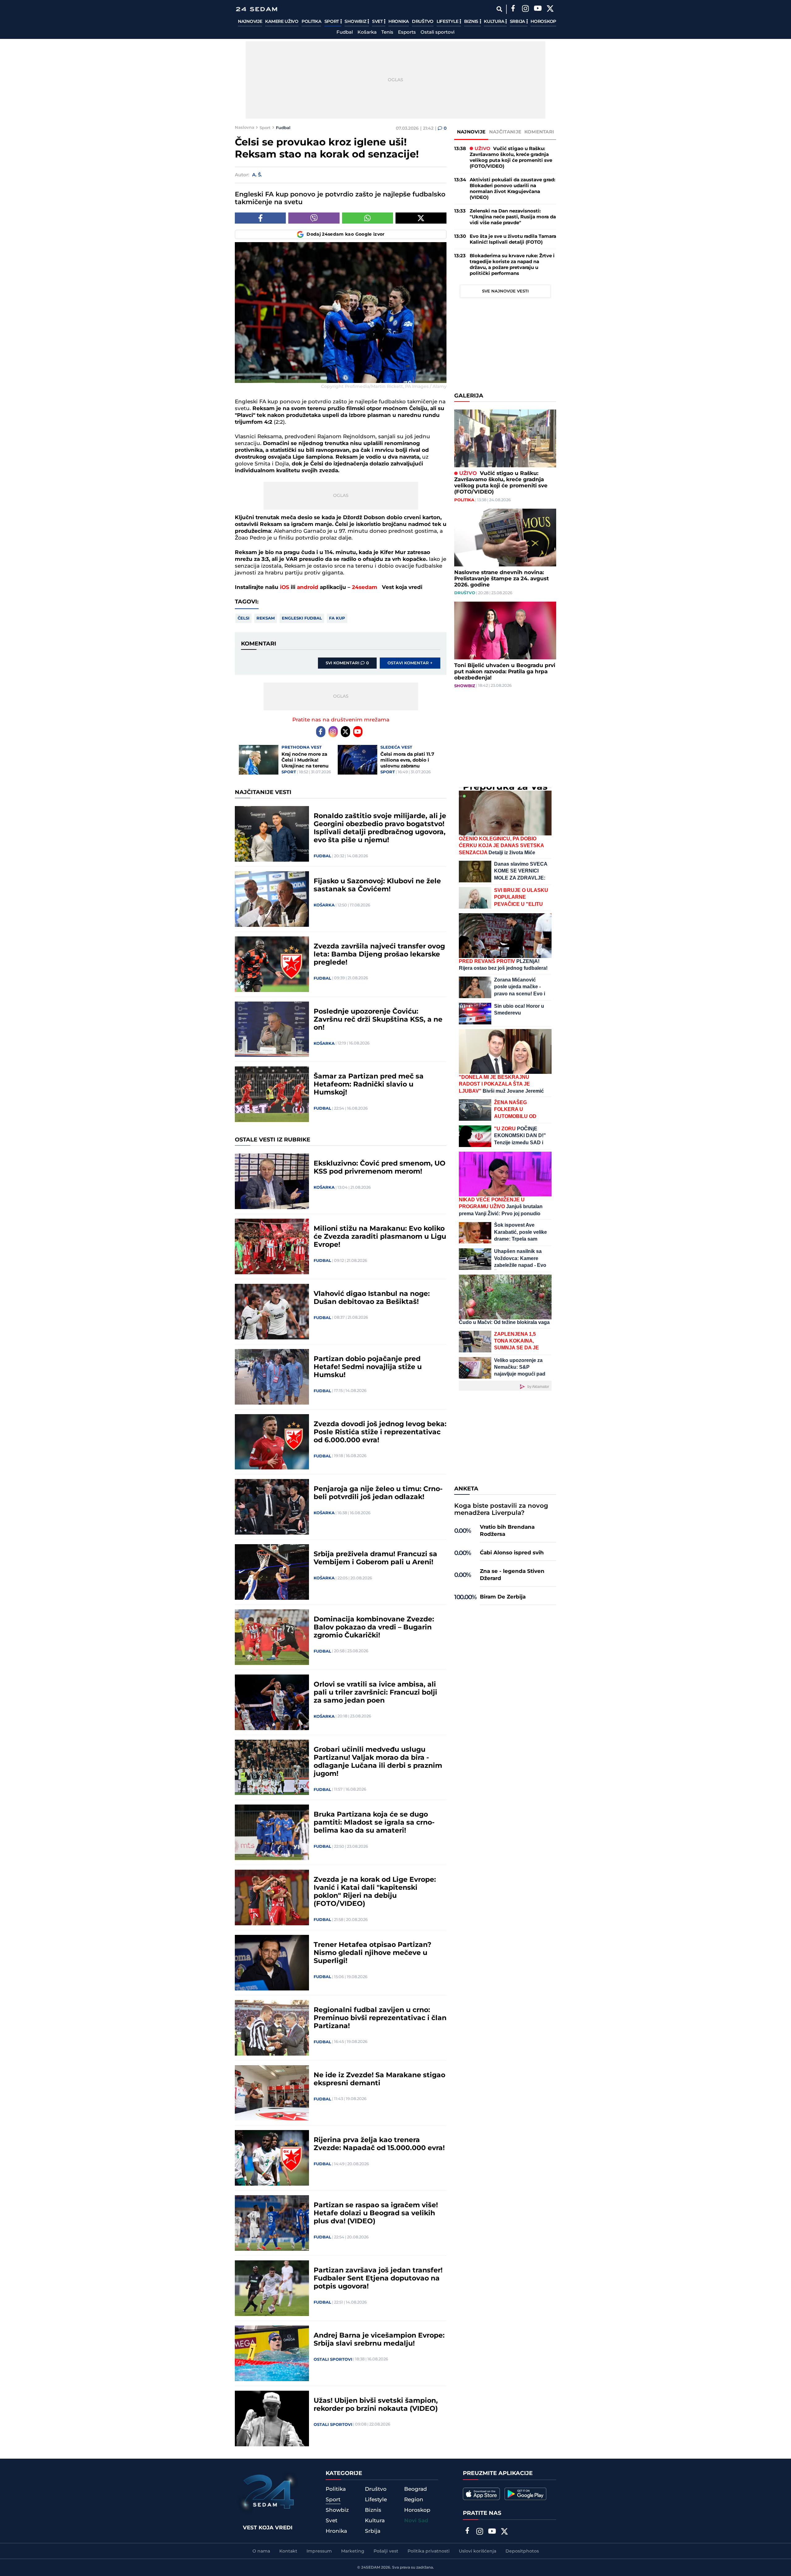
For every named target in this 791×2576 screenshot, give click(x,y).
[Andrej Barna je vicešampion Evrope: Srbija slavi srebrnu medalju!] (272, 2353)
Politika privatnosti (429, 2551)
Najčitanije (505, 132)
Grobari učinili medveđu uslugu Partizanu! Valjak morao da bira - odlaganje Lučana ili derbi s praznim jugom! (378, 1762)
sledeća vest (396, 747)
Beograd (416, 2489)
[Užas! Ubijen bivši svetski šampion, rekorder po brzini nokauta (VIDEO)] (272, 2418)
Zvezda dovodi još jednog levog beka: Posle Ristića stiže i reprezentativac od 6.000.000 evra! (380, 1432)
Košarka (367, 32)
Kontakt (288, 2551)
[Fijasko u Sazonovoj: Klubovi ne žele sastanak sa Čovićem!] (272, 899)
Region (414, 2500)
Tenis (387, 32)
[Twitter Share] (421, 218)
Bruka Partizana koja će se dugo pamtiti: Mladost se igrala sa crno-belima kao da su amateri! (374, 1823)
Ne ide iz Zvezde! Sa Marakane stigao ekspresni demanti (379, 2079)
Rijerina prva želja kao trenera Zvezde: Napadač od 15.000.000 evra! (379, 2144)
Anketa (466, 1489)
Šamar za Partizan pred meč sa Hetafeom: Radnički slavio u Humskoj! (369, 1085)
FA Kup (337, 618)
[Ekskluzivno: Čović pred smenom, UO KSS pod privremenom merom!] (272, 1181)
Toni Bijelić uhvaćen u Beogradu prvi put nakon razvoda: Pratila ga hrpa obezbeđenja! (505, 672)
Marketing (353, 2551)
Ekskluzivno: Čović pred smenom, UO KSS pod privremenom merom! (380, 1168)
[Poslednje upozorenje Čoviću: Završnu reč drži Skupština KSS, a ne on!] (272, 1029)
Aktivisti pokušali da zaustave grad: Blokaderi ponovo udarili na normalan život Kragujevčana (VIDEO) (512, 189)
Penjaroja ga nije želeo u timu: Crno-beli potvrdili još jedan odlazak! (378, 1493)
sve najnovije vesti (505, 291)
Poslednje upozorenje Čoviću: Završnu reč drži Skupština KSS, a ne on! (378, 1020)
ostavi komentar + (410, 663)
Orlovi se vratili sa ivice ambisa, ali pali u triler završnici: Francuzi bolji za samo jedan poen (375, 1693)
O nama (261, 2551)
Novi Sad (416, 2521)
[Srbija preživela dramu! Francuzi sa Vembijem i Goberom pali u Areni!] (272, 1572)
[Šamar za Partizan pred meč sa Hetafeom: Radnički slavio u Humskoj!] (272, 1094)
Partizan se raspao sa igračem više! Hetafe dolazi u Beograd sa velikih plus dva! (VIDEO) (376, 2213)
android (308, 587)
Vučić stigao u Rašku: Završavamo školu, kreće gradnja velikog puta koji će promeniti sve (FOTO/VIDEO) (511, 158)
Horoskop (543, 22)
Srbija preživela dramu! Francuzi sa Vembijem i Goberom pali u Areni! (375, 1558)
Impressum (319, 2551)
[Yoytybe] (538, 9)
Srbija (518, 22)
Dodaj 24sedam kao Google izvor (346, 234)
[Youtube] (358, 732)
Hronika (399, 22)
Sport (332, 22)
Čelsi (243, 618)
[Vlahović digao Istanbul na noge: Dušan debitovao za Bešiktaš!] (272, 1312)
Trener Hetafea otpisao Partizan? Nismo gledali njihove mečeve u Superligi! (372, 1953)
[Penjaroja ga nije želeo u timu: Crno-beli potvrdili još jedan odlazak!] (272, 1507)
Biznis (472, 22)
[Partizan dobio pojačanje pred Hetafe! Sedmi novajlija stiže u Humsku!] (272, 1377)
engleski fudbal (302, 618)
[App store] (481, 2494)
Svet (378, 22)
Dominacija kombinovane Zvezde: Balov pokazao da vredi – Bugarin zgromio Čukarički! (374, 1628)
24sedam (365, 587)
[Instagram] (525, 9)
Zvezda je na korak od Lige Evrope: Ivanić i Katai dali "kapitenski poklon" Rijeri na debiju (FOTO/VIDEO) (375, 1892)
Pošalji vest (386, 2551)
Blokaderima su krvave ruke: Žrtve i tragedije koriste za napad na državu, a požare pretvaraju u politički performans (512, 265)
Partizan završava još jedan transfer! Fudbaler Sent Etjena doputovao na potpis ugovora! (378, 2279)
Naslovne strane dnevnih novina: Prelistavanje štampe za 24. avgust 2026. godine (501, 579)
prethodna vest (302, 747)
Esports (407, 32)
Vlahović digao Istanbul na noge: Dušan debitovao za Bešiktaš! (372, 1298)
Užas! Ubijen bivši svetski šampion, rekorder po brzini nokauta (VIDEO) (376, 2405)
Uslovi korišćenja (478, 2551)
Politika (311, 22)
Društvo (423, 22)
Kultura (495, 22)
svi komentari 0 (347, 663)
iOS (285, 587)
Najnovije (250, 22)
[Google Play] (525, 2494)
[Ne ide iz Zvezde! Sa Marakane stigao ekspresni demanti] (272, 2093)
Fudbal (345, 32)
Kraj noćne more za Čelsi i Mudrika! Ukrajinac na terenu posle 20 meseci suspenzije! (305, 760)
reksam (266, 618)
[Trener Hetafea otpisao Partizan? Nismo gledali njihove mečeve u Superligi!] (272, 1963)
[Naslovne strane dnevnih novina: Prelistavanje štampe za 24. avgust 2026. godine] (505, 538)
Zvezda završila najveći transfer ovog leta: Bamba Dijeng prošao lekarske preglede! (379, 955)
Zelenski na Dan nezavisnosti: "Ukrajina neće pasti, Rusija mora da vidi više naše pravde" (513, 217)
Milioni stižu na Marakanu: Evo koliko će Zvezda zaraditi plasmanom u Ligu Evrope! (380, 1237)
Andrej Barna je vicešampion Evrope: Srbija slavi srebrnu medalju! (379, 2340)
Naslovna (245, 128)
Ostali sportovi (438, 32)
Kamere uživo (282, 22)
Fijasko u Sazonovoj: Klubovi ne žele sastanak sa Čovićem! (377, 885)
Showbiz (356, 22)
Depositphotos (522, 2551)
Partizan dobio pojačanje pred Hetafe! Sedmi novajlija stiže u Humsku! (368, 1367)
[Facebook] (513, 9)
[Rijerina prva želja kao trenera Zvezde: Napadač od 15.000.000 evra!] (272, 2158)
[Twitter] (550, 9)
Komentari (539, 132)
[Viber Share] (314, 218)
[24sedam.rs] (256, 9)
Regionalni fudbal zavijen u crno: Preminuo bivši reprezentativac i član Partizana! (380, 2018)
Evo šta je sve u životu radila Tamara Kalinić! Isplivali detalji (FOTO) (513, 239)
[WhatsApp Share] (368, 218)
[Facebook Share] (260, 218)
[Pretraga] (499, 9)
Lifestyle (448, 22)
